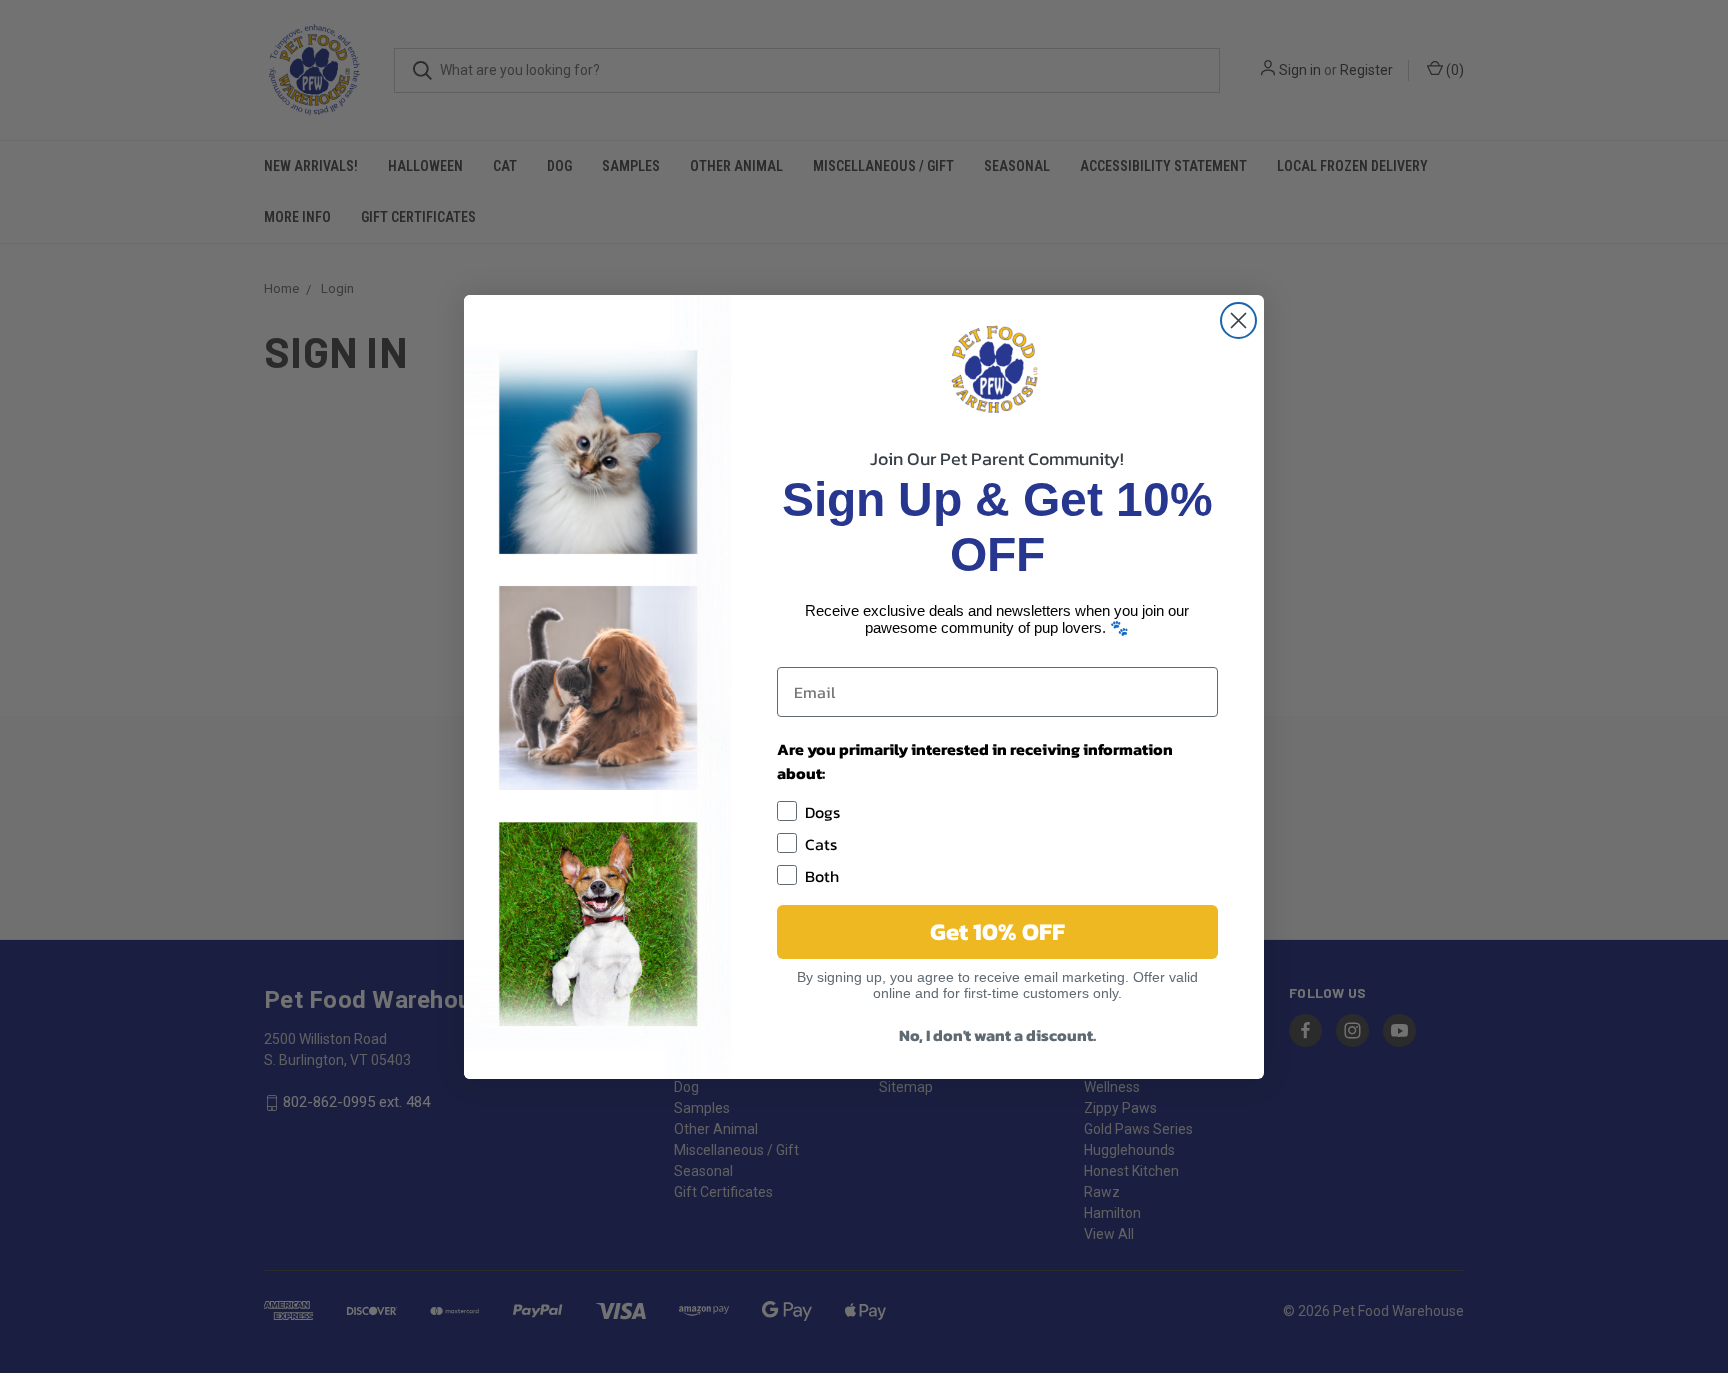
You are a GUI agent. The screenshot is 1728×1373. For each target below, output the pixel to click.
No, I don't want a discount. (997, 1035)
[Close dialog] (1238, 320)
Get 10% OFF (997, 931)
